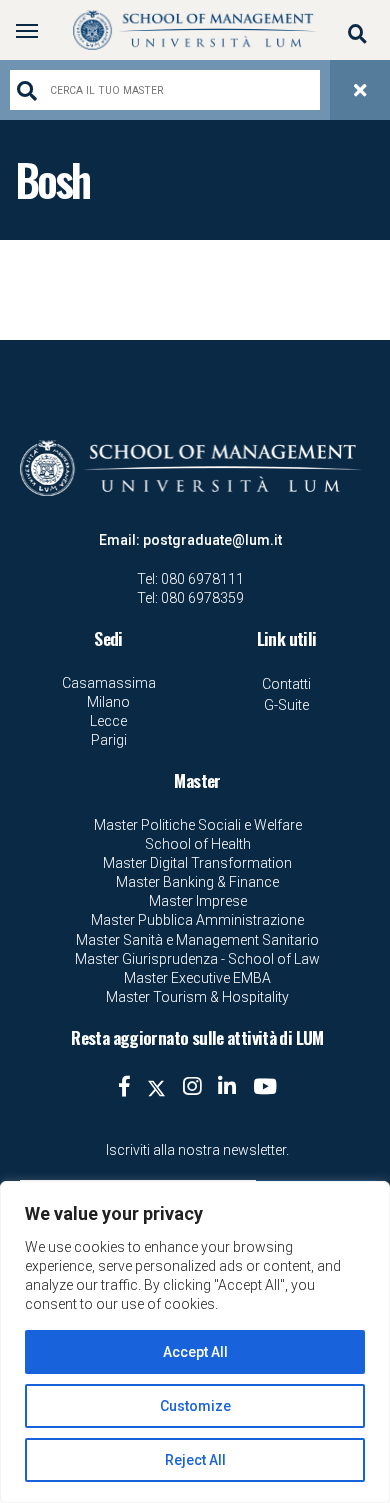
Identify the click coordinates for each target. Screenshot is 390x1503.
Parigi (109, 740)
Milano (108, 702)
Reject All (195, 1460)
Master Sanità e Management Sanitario (197, 940)
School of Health (198, 844)
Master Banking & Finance (197, 882)
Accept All (195, 1352)
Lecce (108, 721)
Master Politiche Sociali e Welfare (198, 825)
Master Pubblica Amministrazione (197, 920)
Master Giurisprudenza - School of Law (197, 959)
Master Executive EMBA (197, 978)
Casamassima (109, 683)
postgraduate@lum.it (212, 540)
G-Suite (286, 705)
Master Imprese (198, 901)
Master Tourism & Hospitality (197, 997)
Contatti (286, 684)
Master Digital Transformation (197, 863)
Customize (195, 1406)
